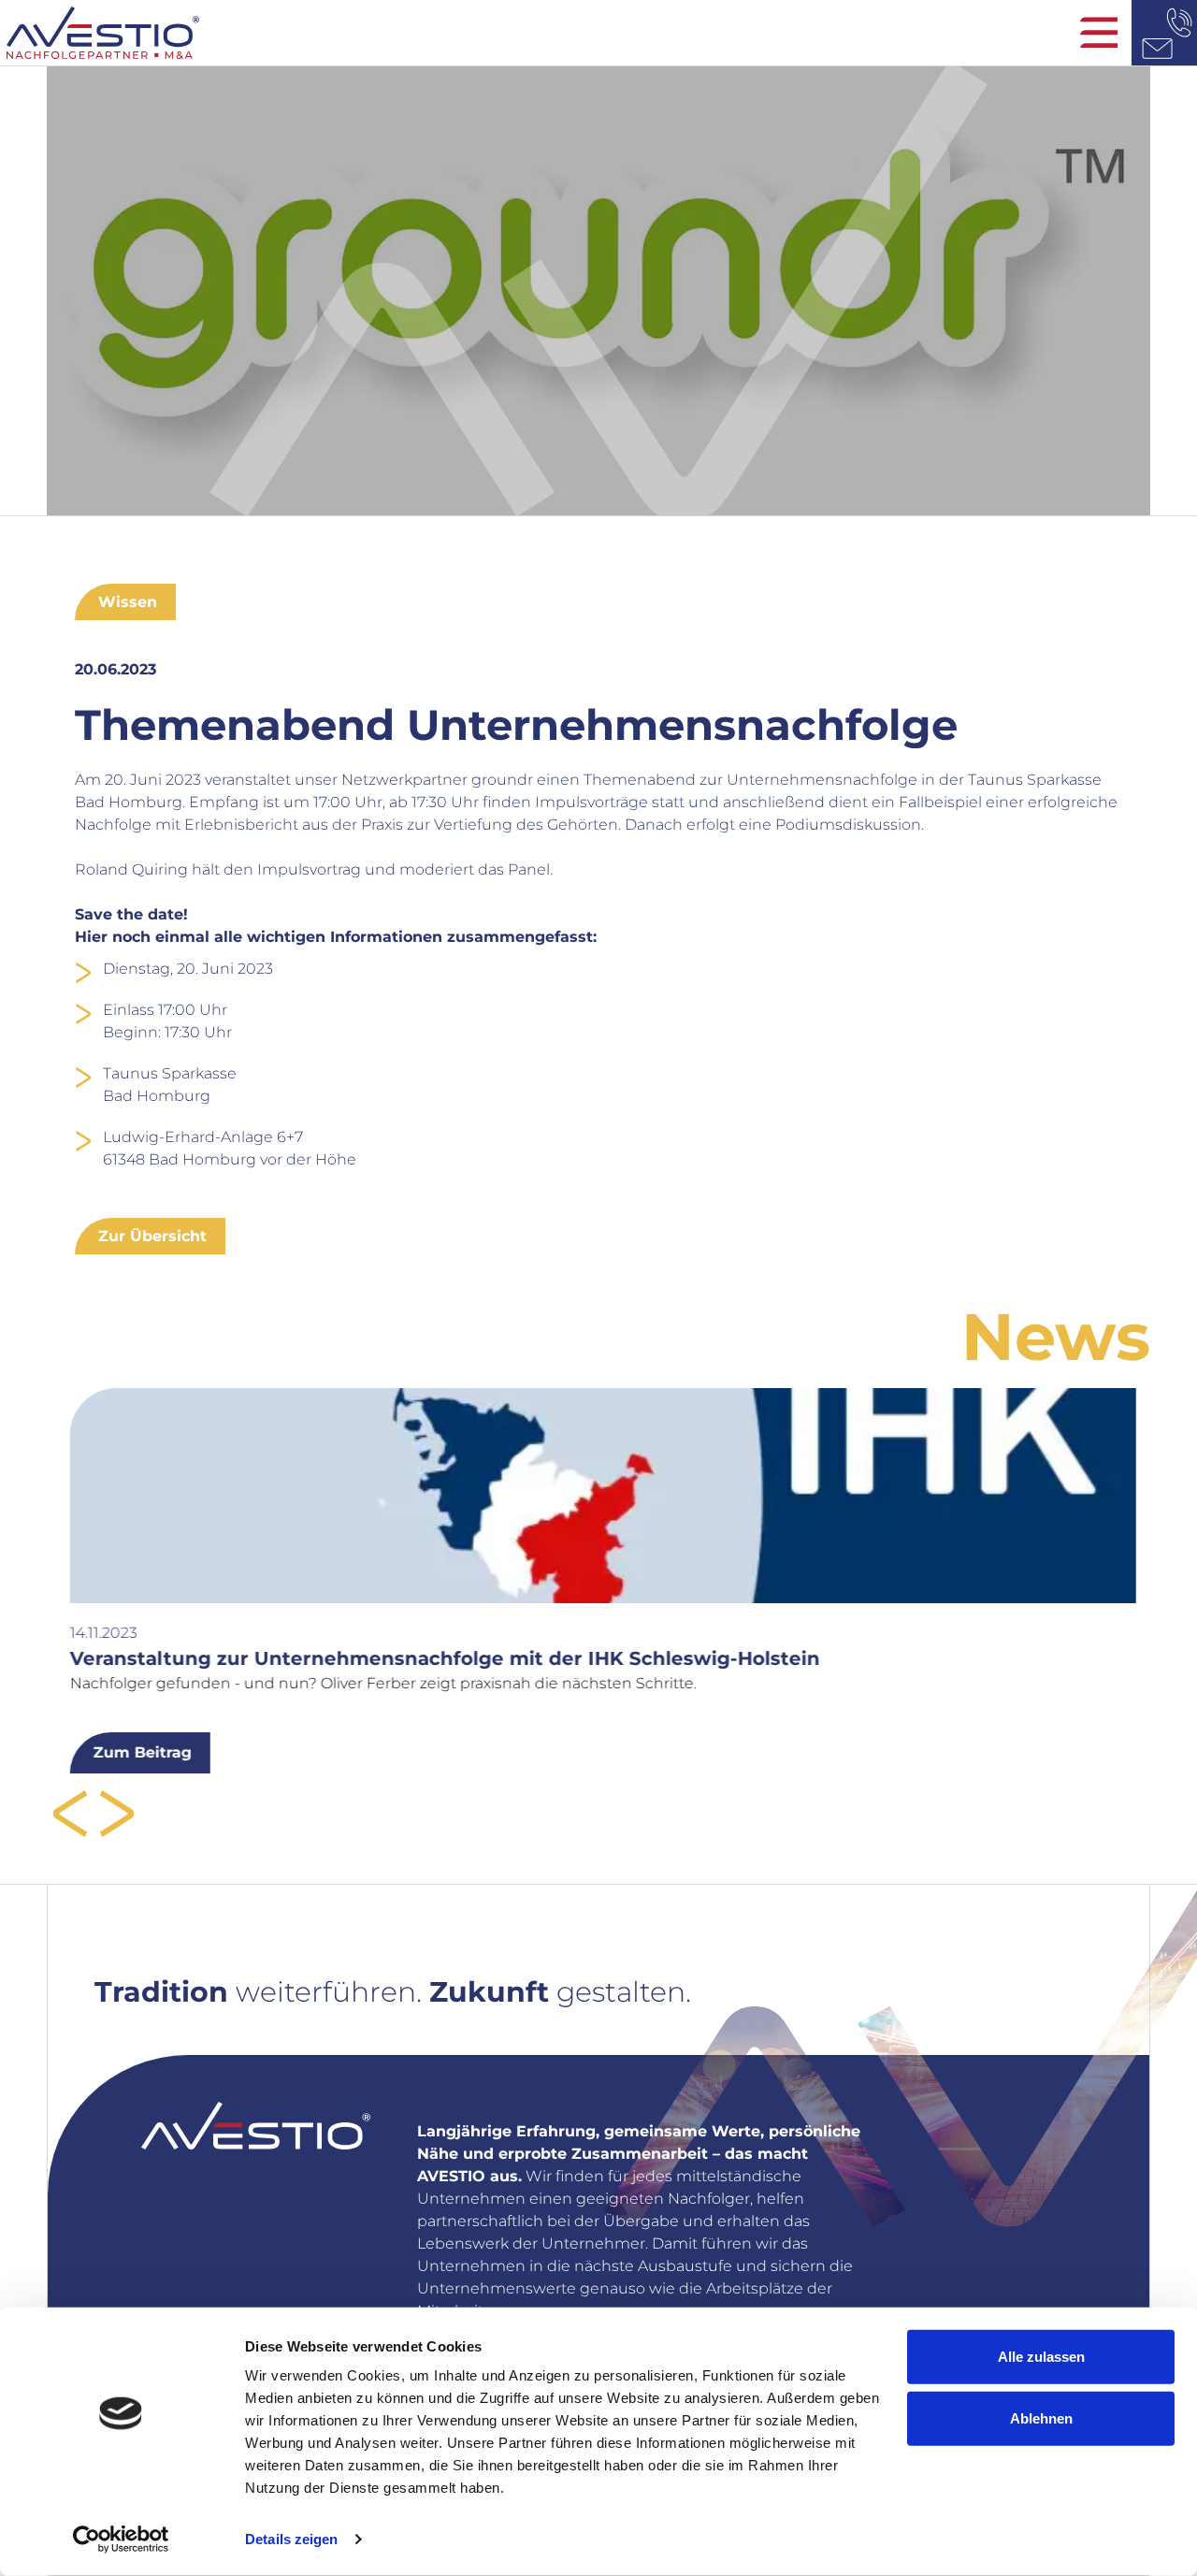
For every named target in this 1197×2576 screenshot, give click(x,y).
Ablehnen (1041, 2417)
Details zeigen (291, 2539)
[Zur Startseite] (598, 33)
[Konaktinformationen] (1164, 33)
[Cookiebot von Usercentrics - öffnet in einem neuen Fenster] (121, 2540)
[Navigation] (1099, 33)
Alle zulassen (1041, 2357)
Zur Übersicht (152, 1236)
